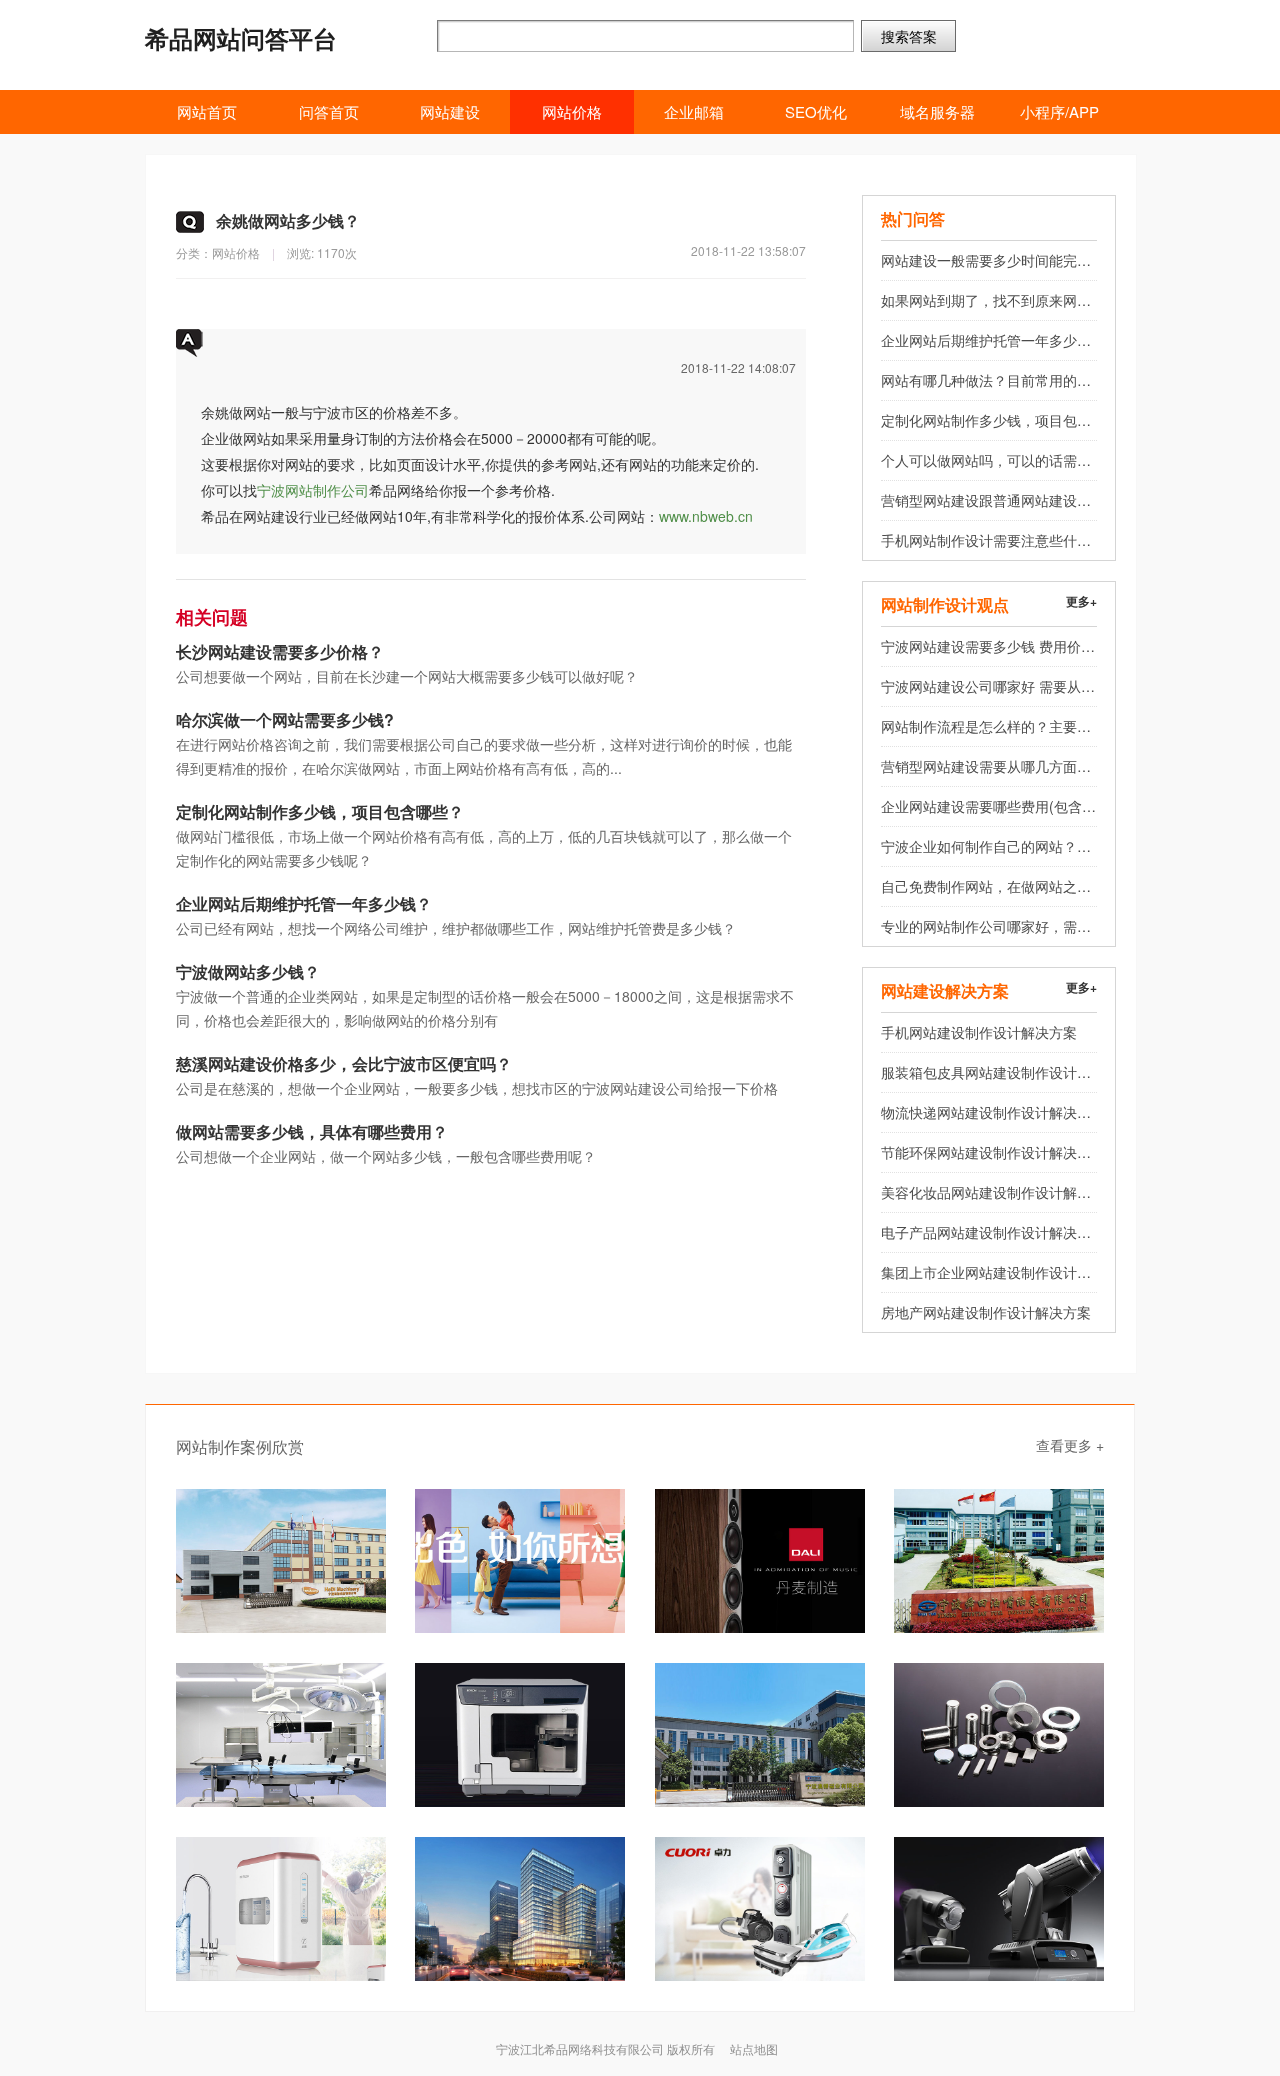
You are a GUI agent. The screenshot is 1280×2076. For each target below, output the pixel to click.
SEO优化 (816, 111)
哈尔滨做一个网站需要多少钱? (285, 719)
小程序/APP (1059, 111)
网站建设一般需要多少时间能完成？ (979, 265)
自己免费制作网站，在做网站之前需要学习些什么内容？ (986, 891)
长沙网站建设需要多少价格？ (280, 651)
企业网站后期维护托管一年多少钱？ (304, 903)
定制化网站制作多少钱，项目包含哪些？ (320, 811)
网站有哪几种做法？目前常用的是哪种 (986, 385)
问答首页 (329, 111)
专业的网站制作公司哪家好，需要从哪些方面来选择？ (986, 931)
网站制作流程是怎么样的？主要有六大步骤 (986, 731)
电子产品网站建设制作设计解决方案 (986, 1237)
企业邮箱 (694, 111)
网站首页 (207, 111)
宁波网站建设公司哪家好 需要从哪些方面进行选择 (988, 691)
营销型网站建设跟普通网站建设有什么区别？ (986, 505)
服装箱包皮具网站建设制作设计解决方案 (986, 1077)
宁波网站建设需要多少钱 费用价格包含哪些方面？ (988, 651)
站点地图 (754, 2048)
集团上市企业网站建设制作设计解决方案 (986, 1277)
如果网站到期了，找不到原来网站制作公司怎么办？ (986, 305)
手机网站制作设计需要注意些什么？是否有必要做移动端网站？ (979, 545)
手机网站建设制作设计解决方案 (979, 1032)
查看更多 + (1070, 1445)
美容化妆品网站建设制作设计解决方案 (986, 1197)
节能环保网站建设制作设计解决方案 (986, 1157)
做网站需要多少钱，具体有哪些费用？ (312, 1131)
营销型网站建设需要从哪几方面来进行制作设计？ (986, 771)
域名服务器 (937, 111)
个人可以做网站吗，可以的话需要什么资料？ (986, 465)
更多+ (1081, 601)
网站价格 (572, 111)
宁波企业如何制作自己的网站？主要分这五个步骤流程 (986, 851)
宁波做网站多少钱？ (248, 971)
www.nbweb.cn (706, 516)
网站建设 (450, 111)
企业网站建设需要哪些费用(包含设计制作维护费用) (988, 811)
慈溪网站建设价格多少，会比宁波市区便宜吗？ (344, 1063)
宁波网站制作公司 (313, 490)
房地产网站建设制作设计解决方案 (986, 1312)
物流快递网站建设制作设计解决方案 (986, 1117)
